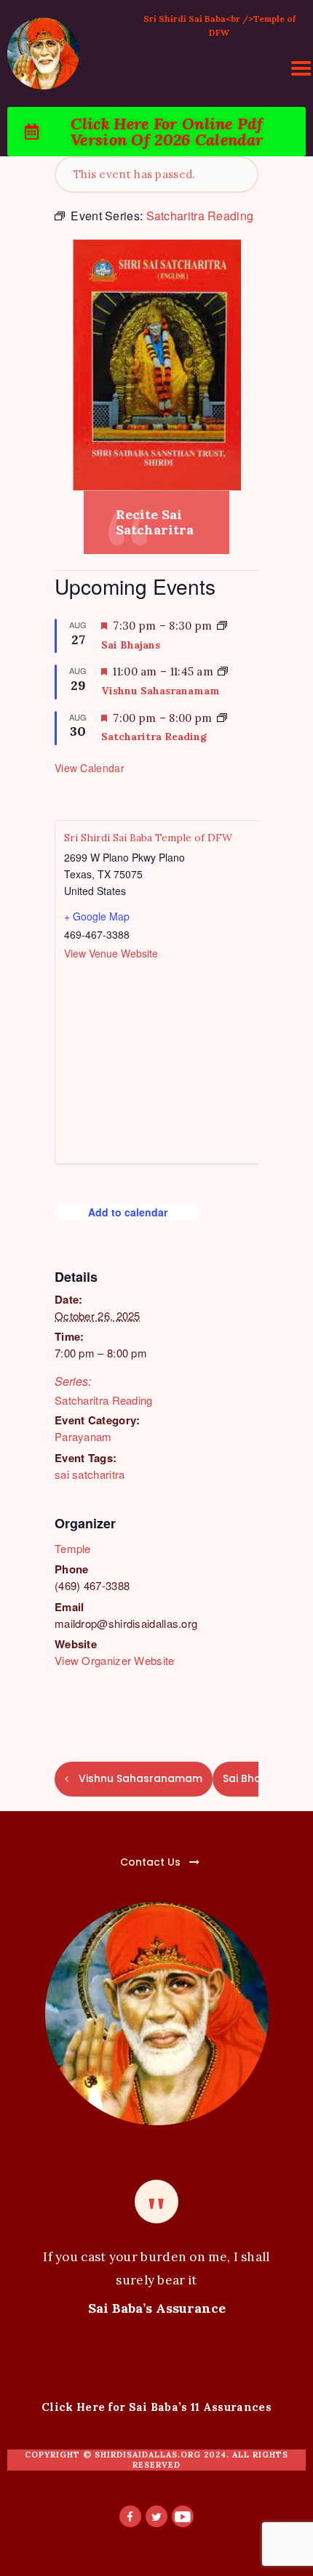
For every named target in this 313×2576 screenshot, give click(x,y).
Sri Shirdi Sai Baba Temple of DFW (148, 838)
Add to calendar (128, 1212)
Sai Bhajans (131, 645)
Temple (73, 1548)
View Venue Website (111, 953)
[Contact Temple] (117, 1854)
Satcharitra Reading (104, 1400)
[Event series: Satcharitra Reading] (222, 718)
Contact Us (150, 1862)
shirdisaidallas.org (148, 2455)
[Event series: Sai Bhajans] (222, 626)
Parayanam (83, 1436)
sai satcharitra (90, 1474)
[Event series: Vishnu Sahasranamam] (223, 671)
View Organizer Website (115, 1660)
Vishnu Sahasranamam (161, 691)
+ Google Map (97, 916)
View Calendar (90, 768)
